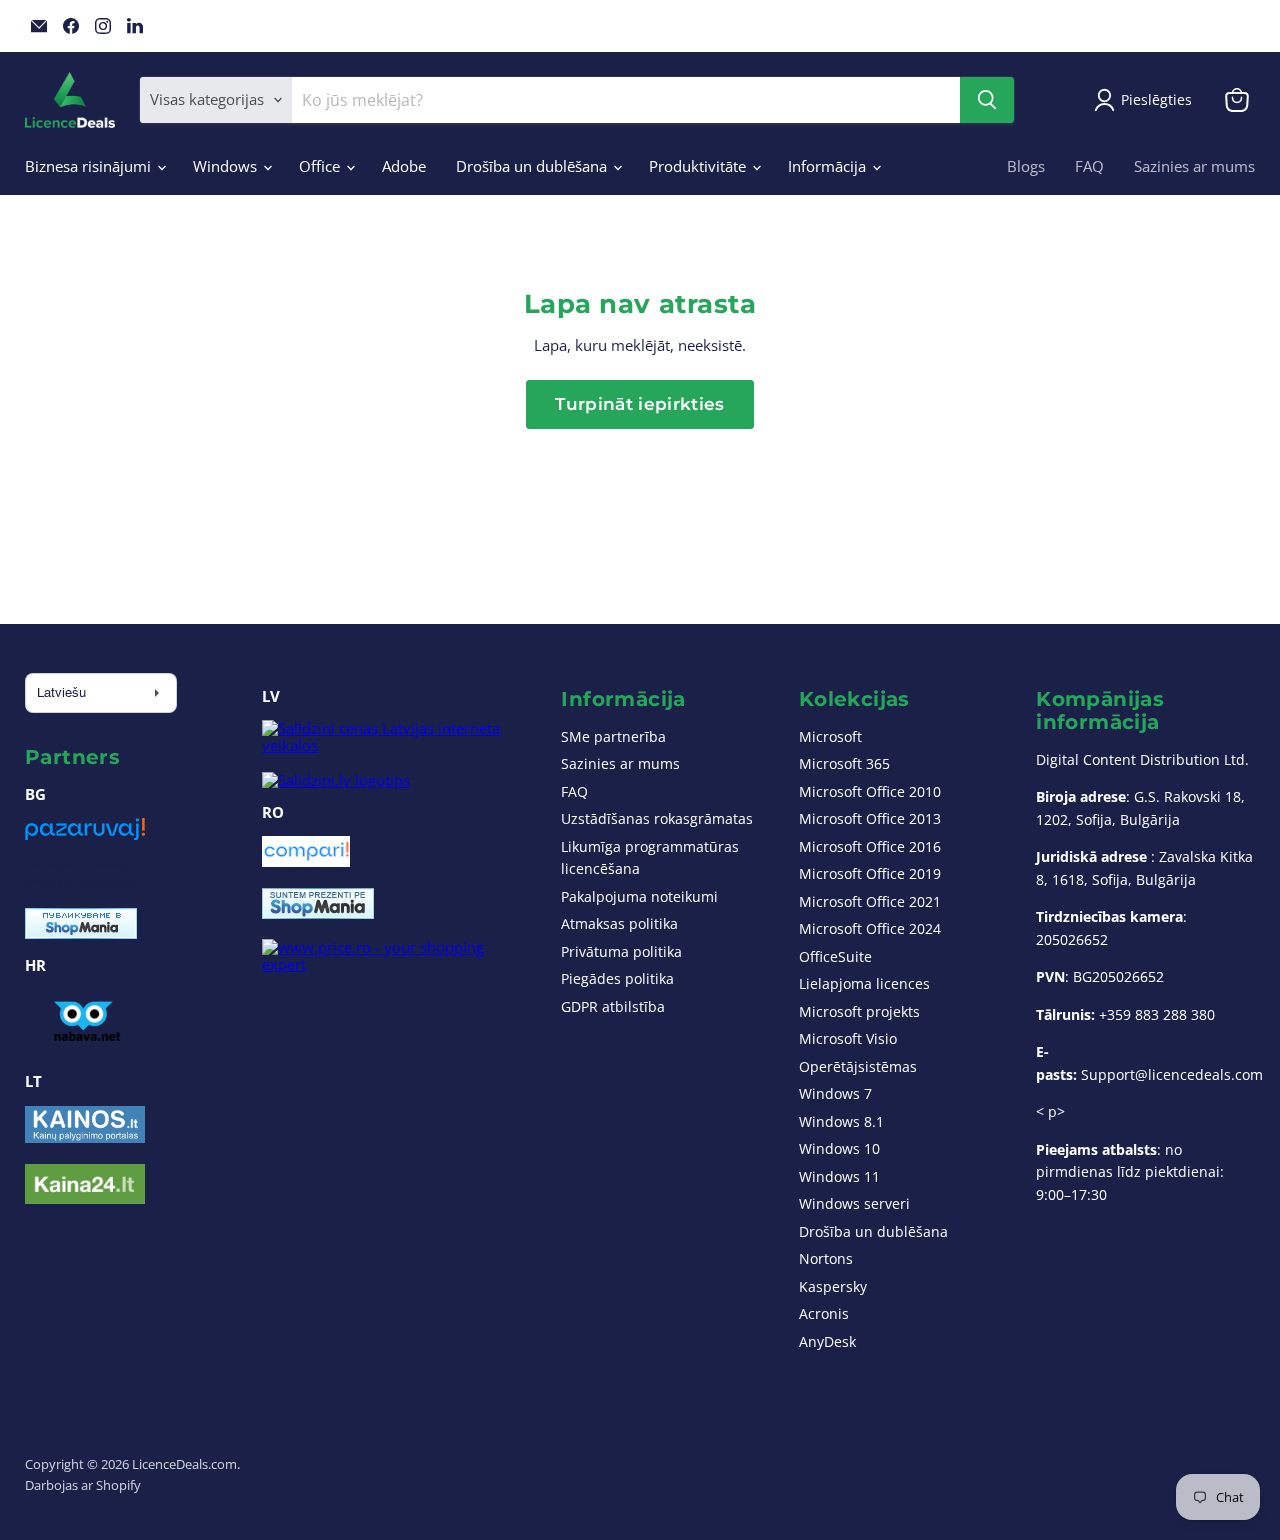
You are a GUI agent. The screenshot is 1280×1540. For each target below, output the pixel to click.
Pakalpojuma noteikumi (639, 896)
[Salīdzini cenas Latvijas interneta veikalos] (392, 745)
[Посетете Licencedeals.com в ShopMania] (81, 933)
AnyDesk (827, 1341)
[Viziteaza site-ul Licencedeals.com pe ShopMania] (318, 913)
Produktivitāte (699, 166)
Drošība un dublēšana (533, 166)
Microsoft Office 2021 (870, 901)
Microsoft (830, 736)
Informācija (829, 166)
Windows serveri (854, 1203)
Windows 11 (839, 1176)
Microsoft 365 (844, 763)
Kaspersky (833, 1286)
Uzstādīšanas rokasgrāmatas (657, 818)
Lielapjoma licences (864, 983)
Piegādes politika (617, 978)
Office (321, 166)
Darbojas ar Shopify (83, 1485)
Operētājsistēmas (858, 1066)
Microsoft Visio (848, 1038)
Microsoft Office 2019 (870, 873)
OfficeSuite (835, 956)
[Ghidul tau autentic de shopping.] (306, 861)
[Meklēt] (987, 100)
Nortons (826, 1258)
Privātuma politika (621, 951)
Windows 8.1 (841, 1121)
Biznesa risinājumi (90, 166)
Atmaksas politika (619, 923)
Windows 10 (839, 1148)
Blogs (1026, 166)
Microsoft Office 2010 (870, 791)
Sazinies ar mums (1194, 166)
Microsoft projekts (859, 1011)
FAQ (1089, 166)
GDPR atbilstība (613, 1006)
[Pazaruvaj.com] (85, 836)
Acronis (824, 1313)
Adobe (404, 166)
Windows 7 (835, 1093)
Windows (227, 166)
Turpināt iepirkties (639, 404)
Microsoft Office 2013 (870, 818)
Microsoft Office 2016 (870, 846)
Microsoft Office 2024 (870, 928)
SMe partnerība (613, 736)
